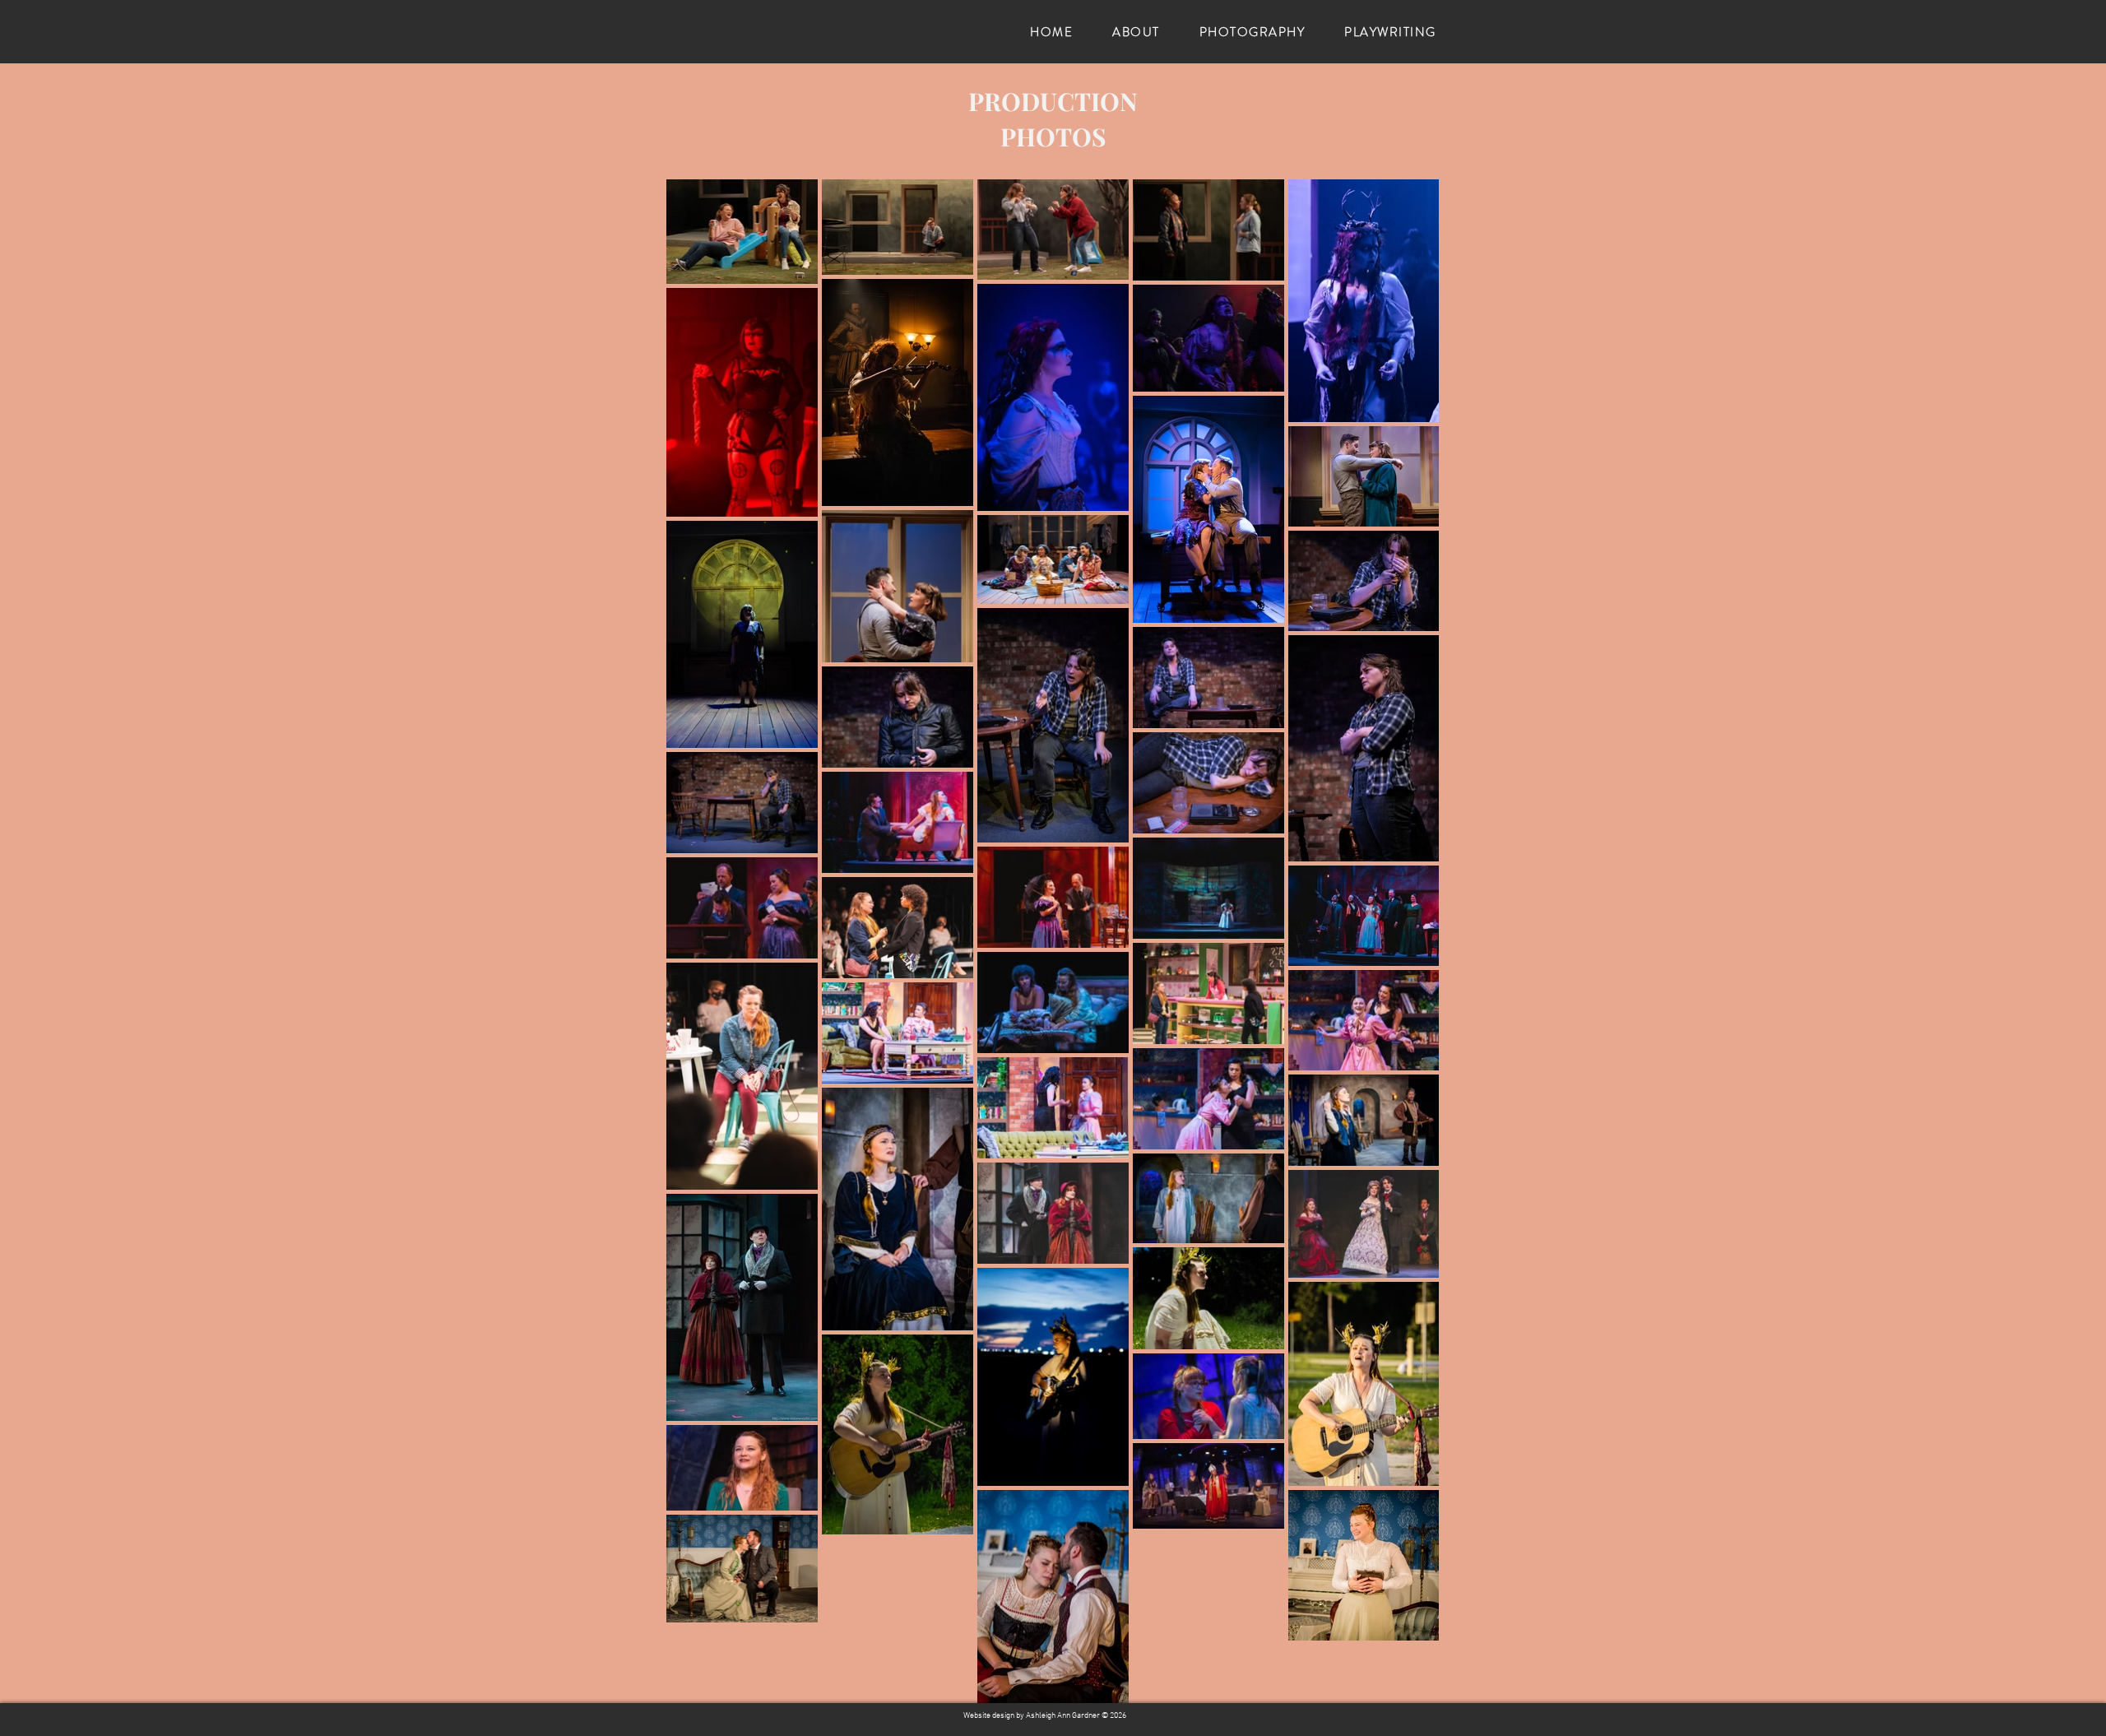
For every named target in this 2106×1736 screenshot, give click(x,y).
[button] (1136, 32)
